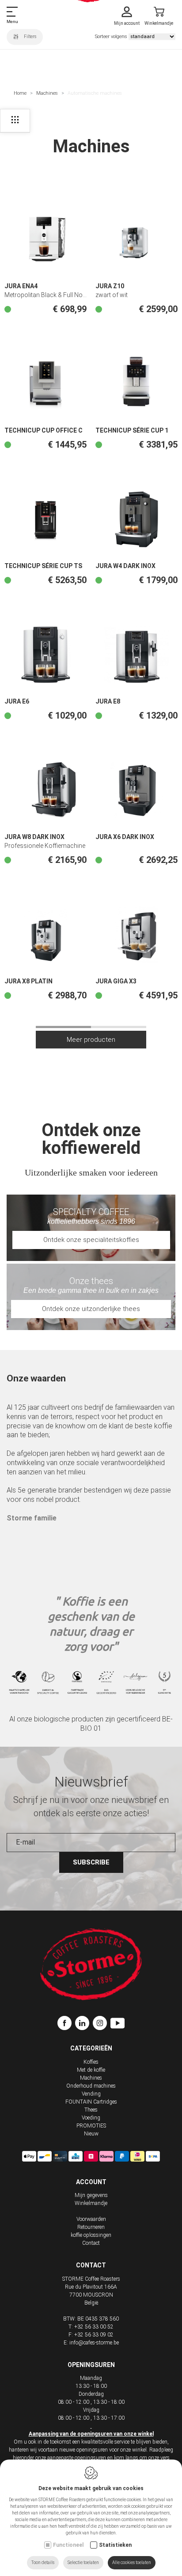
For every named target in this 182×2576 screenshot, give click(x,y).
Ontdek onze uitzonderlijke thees (91, 1309)
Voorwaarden (91, 2219)
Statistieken (115, 2545)
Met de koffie (91, 2070)
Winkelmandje (91, 2203)
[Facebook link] (66, 2024)
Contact (91, 2243)
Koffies (91, 2062)
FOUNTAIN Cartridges (91, 2102)
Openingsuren (91, 2365)
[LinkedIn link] (84, 2024)
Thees (91, 2110)
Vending (91, 2094)
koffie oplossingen (91, 2235)
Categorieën (91, 2048)
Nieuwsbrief (91, 1782)
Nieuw (91, 2134)
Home (20, 93)
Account (91, 2182)
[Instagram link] (102, 2024)
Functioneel (68, 2545)
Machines (47, 93)
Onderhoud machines (91, 2086)
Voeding (91, 2118)
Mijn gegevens (91, 2195)
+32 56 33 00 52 (94, 2327)
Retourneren (91, 2227)
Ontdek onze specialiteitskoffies (91, 1240)
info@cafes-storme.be (94, 2343)
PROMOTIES (91, 2126)
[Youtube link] (118, 2024)
